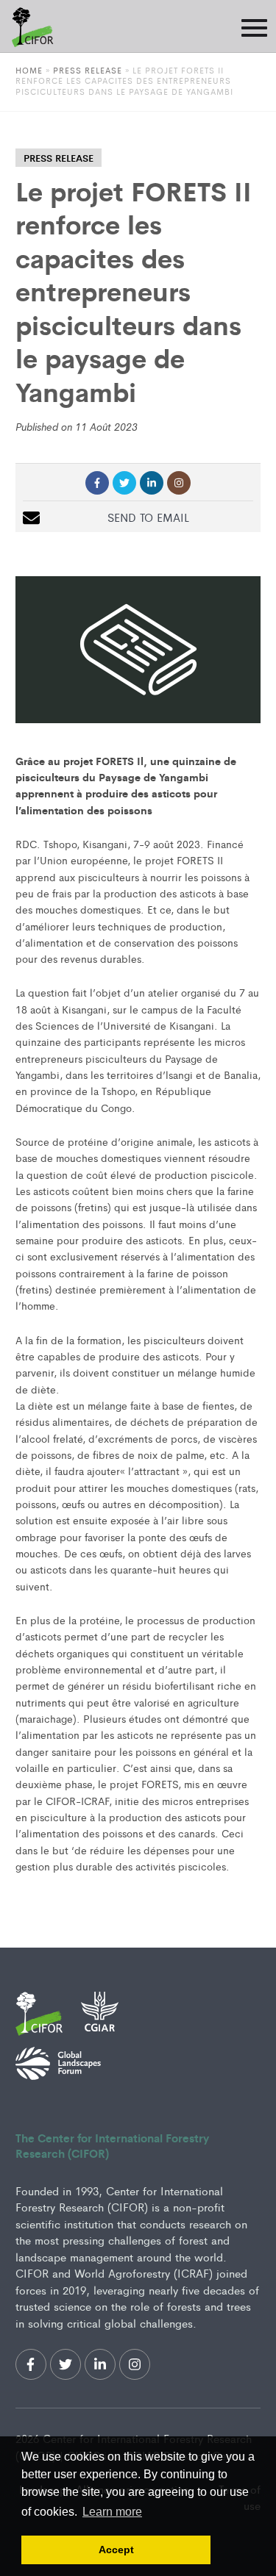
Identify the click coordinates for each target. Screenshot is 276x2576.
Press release (88, 70)
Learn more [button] (112, 2512)
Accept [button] (116, 2550)
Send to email (148, 517)
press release (59, 158)
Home (29, 70)
